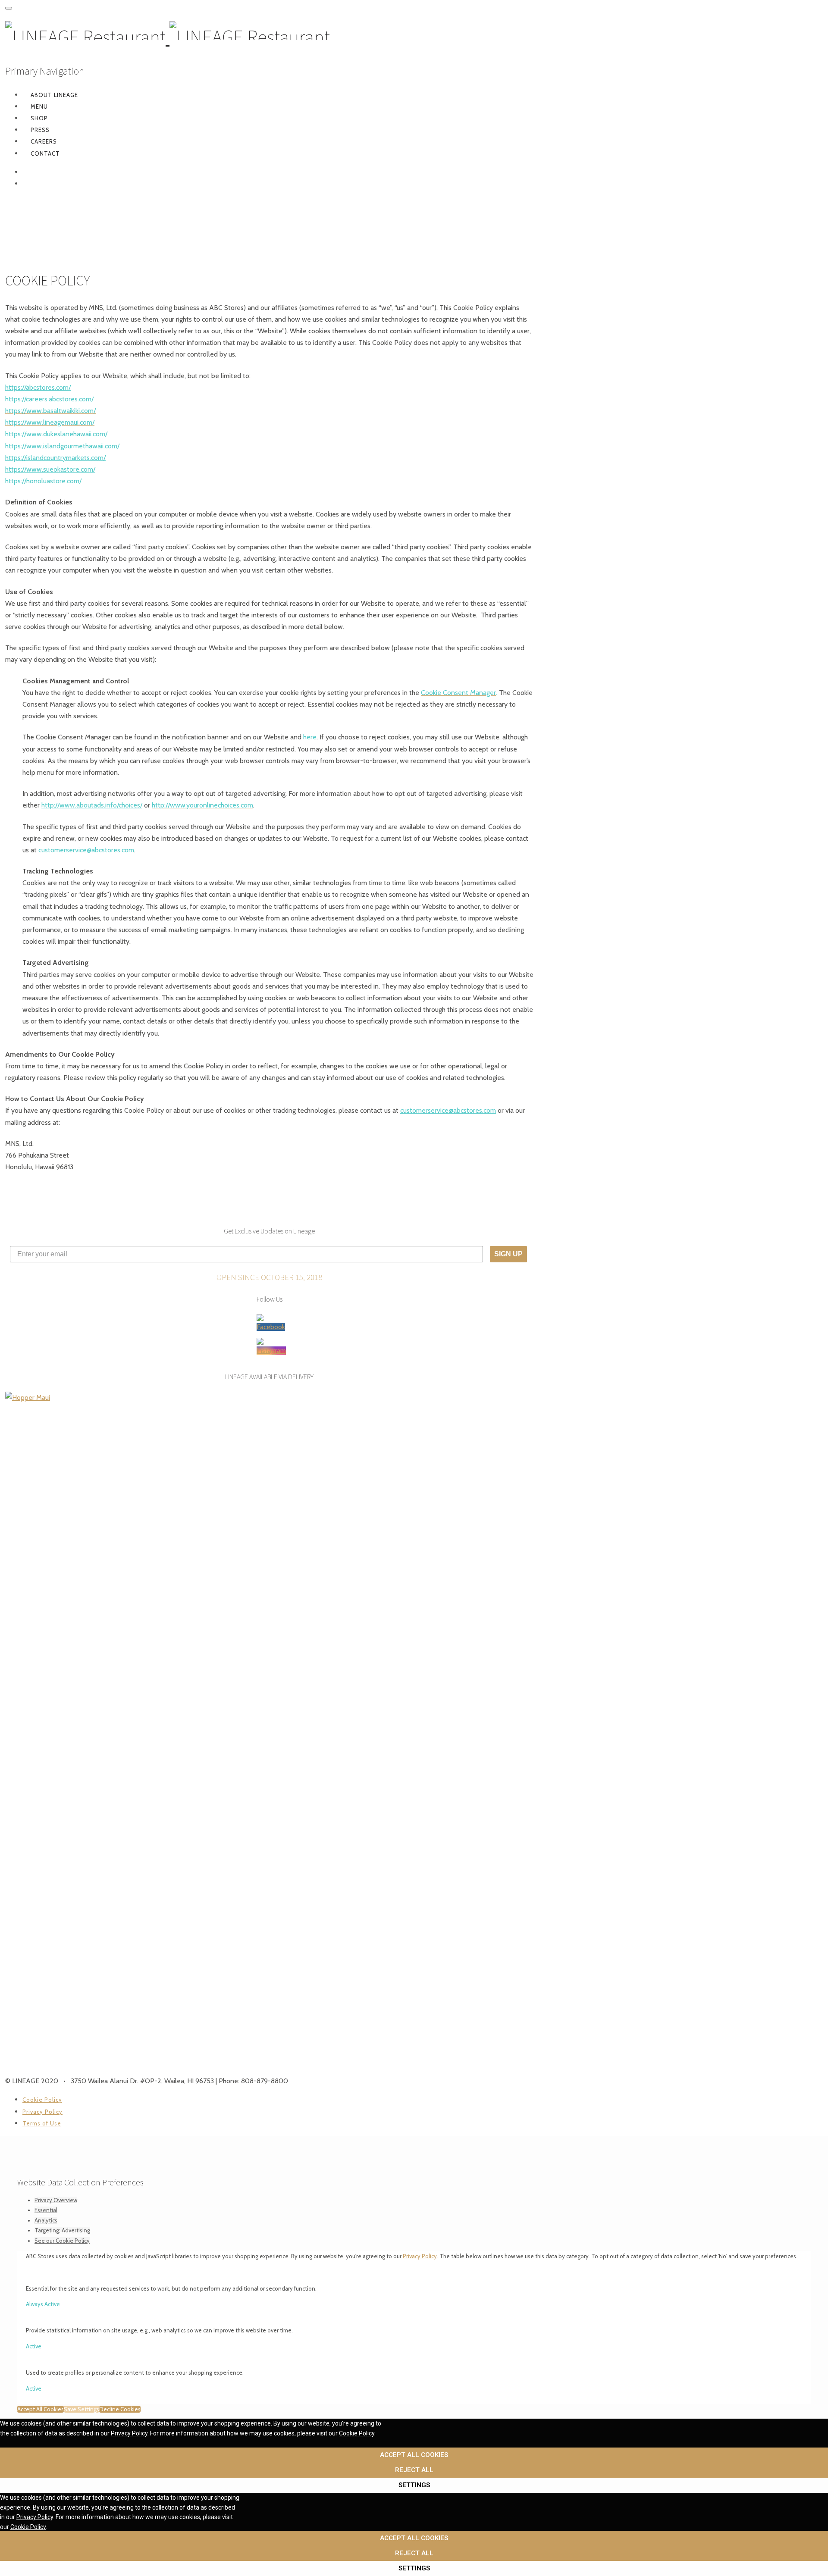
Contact (45, 153)
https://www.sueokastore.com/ (50, 469)
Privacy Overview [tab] (56, 2200)
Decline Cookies (120, 2409)
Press (40, 130)
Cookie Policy (42, 2100)
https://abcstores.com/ (38, 387)
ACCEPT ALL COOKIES (414, 2455)
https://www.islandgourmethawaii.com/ (62, 446)
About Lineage (54, 95)
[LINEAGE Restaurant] (168, 37)
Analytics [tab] (46, 2220)
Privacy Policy (42, 2112)
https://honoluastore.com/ (43, 481)
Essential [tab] (46, 2210)
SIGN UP (508, 1254)
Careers (44, 141)
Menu (39, 106)
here (310, 737)
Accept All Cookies (41, 2409)
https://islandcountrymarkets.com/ (55, 458)
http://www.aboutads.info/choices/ (92, 805)
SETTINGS (414, 2485)
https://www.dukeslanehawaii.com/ (56, 434)
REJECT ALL (414, 2470)
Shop (39, 118)
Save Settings (82, 2409)
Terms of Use (42, 2123)
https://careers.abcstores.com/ (49, 399)
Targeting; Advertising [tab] (62, 2230)
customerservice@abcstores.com (86, 850)
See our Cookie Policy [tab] (62, 2241)
